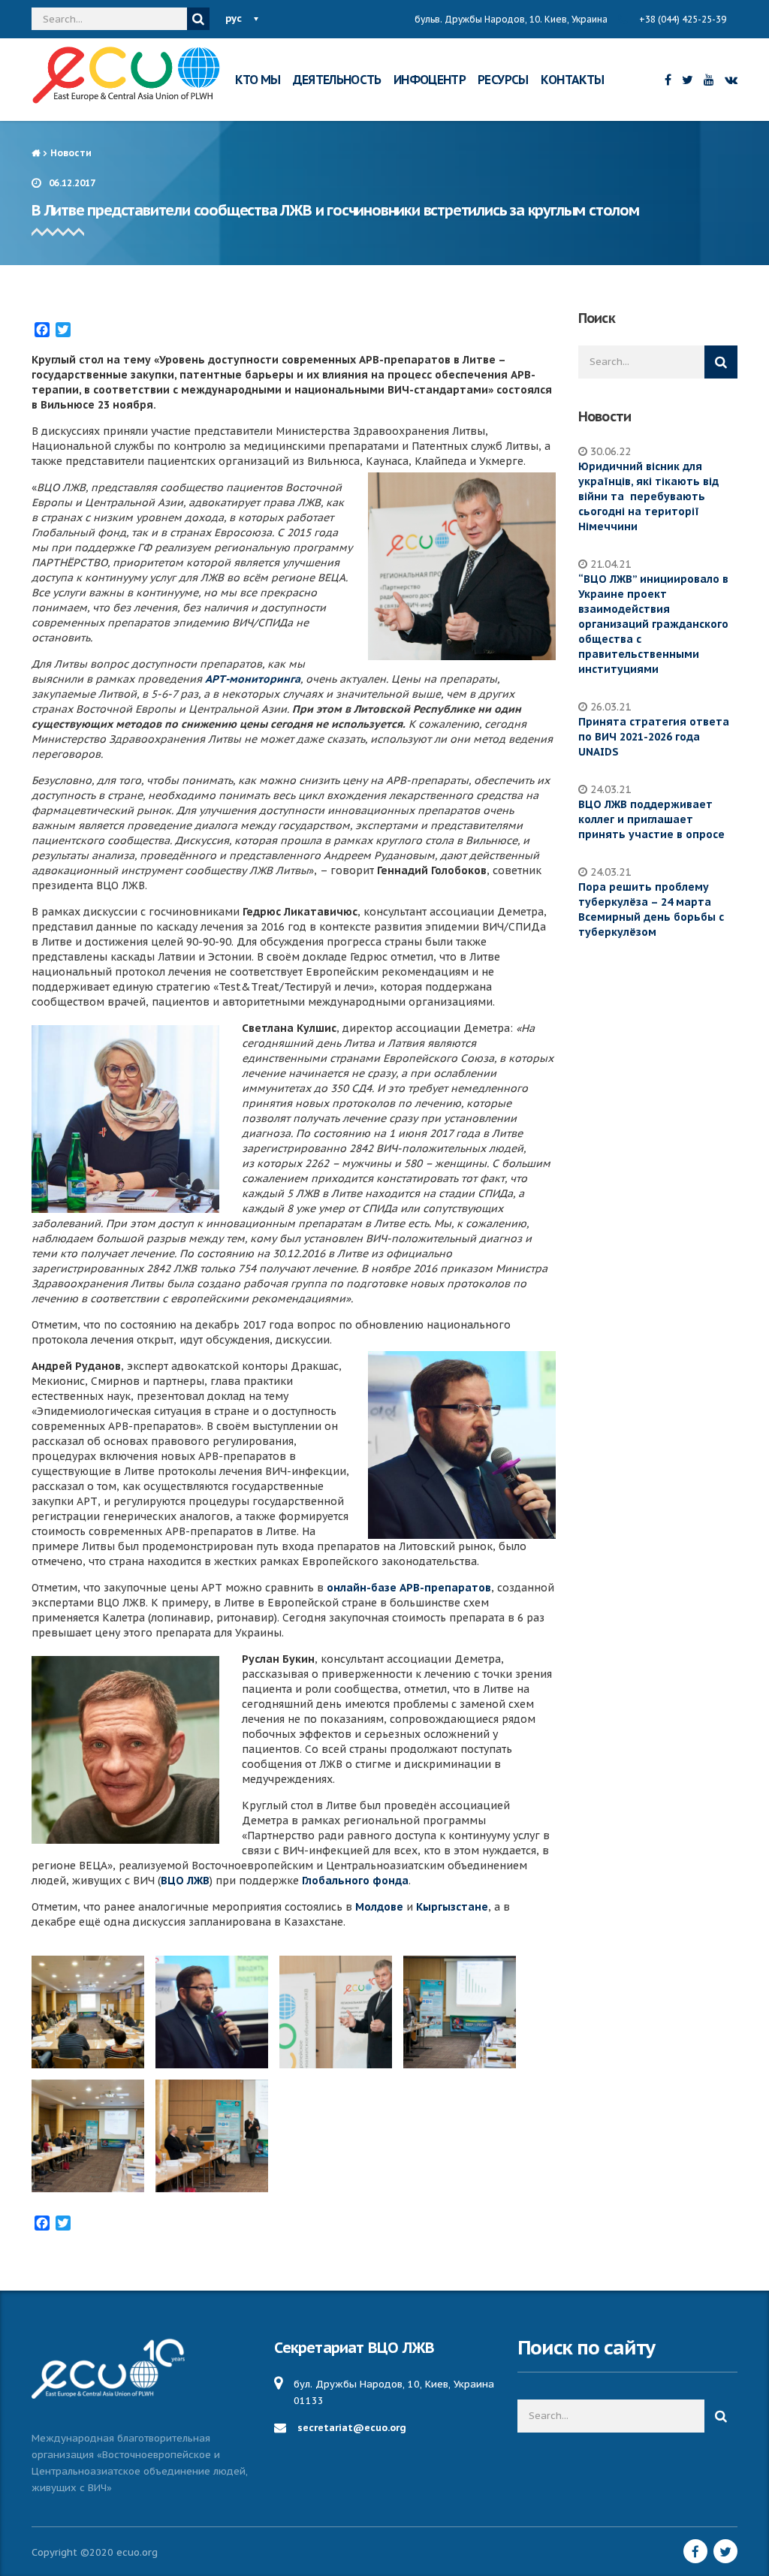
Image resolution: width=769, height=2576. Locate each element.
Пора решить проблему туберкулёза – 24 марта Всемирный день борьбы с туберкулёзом (651, 909)
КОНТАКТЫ (573, 80)
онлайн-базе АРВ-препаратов (409, 1588)
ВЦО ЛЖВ (185, 1881)
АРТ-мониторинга (253, 679)
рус (234, 18)
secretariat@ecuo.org (352, 2428)
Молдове (379, 1907)
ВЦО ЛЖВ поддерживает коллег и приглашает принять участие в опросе (651, 819)
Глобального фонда (355, 1881)
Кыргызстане (452, 1907)
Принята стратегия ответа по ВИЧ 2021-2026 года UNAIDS (654, 737)
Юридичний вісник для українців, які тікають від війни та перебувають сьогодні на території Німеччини (648, 496)
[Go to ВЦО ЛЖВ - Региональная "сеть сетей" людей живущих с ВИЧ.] (36, 153)
